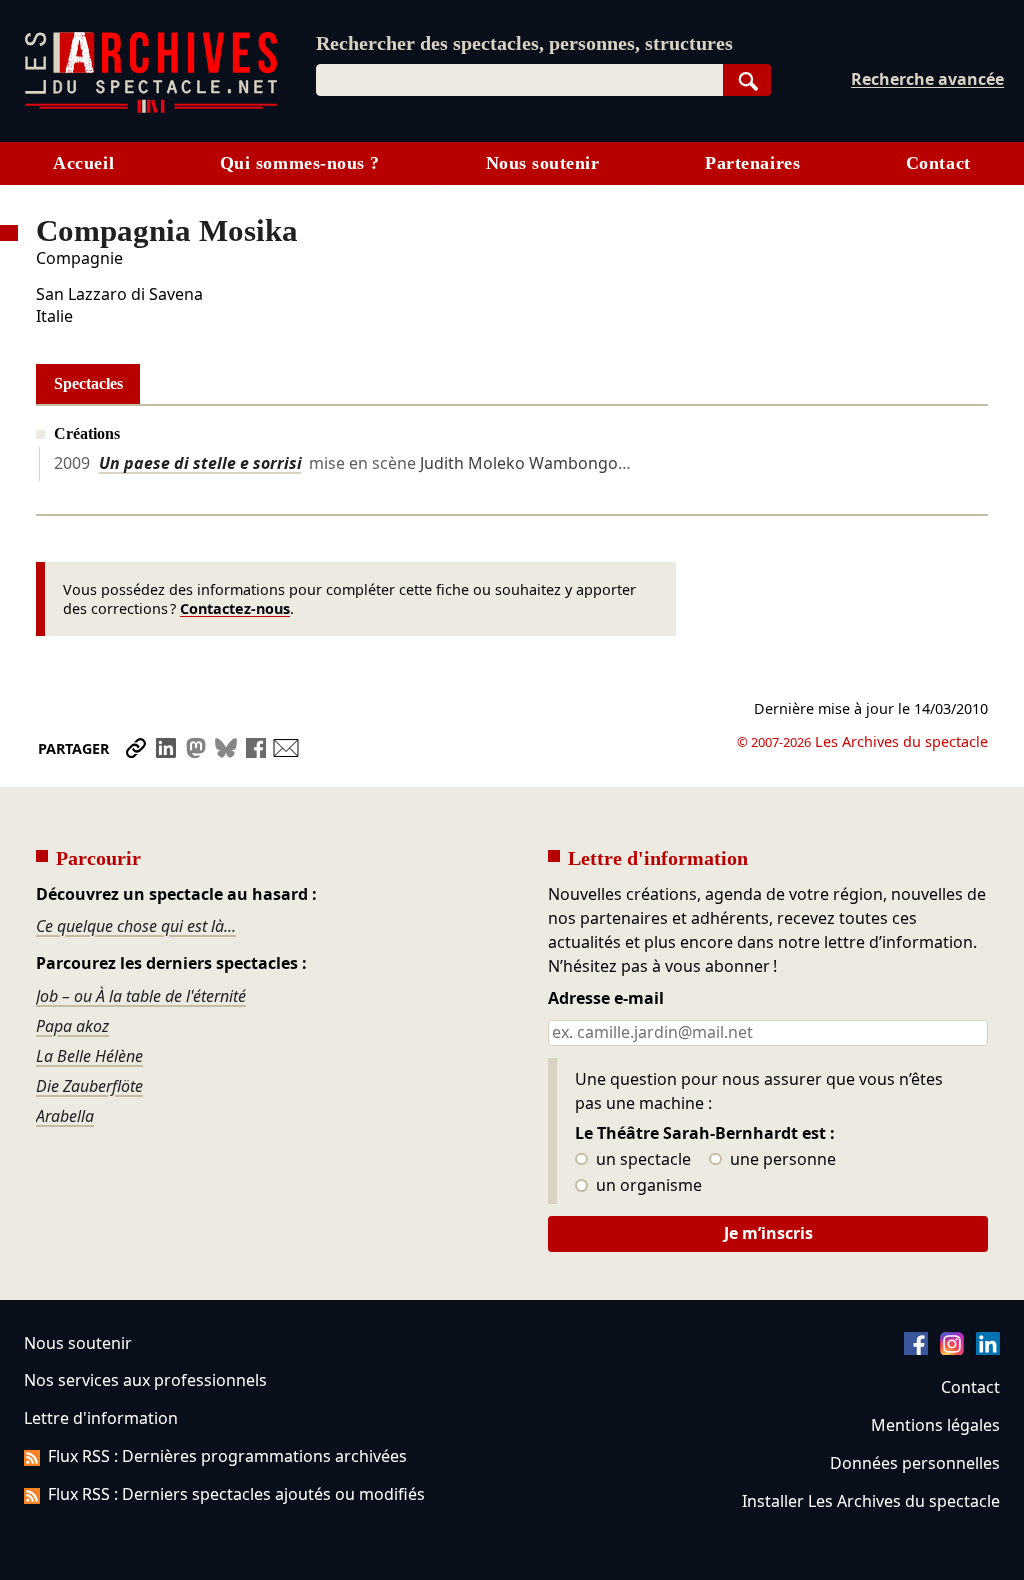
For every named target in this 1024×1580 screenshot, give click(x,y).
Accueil (83, 163)
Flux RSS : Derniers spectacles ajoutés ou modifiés (236, 1494)
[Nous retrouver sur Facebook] (916, 1349)
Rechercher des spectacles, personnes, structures (524, 43)
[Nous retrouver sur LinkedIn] (988, 1349)
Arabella (65, 1116)
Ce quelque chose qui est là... (136, 926)
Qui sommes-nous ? (300, 163)
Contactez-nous (235, 608)
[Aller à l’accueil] (151, 108)
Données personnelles (915, 1463)
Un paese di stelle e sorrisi (200, 463)
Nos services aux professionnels (145, 1380)
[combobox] (519, 80)
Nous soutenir (543, 163)
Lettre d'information (101, 1418)
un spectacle (641, 1160)
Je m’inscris (768, 1233)
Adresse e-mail (606, 999)
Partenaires (752, 163)
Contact (938, 163)
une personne (781, 1160)
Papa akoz (72, 1026)
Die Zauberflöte (89, 1086)
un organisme (647, 1186)
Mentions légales (935, 1425)
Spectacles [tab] (88, 383)
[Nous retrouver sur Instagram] (952, 1349)
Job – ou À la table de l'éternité (141, 996)
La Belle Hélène (89, 1056)
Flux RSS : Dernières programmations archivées (227, 1456)
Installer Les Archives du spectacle (871, 1501)
